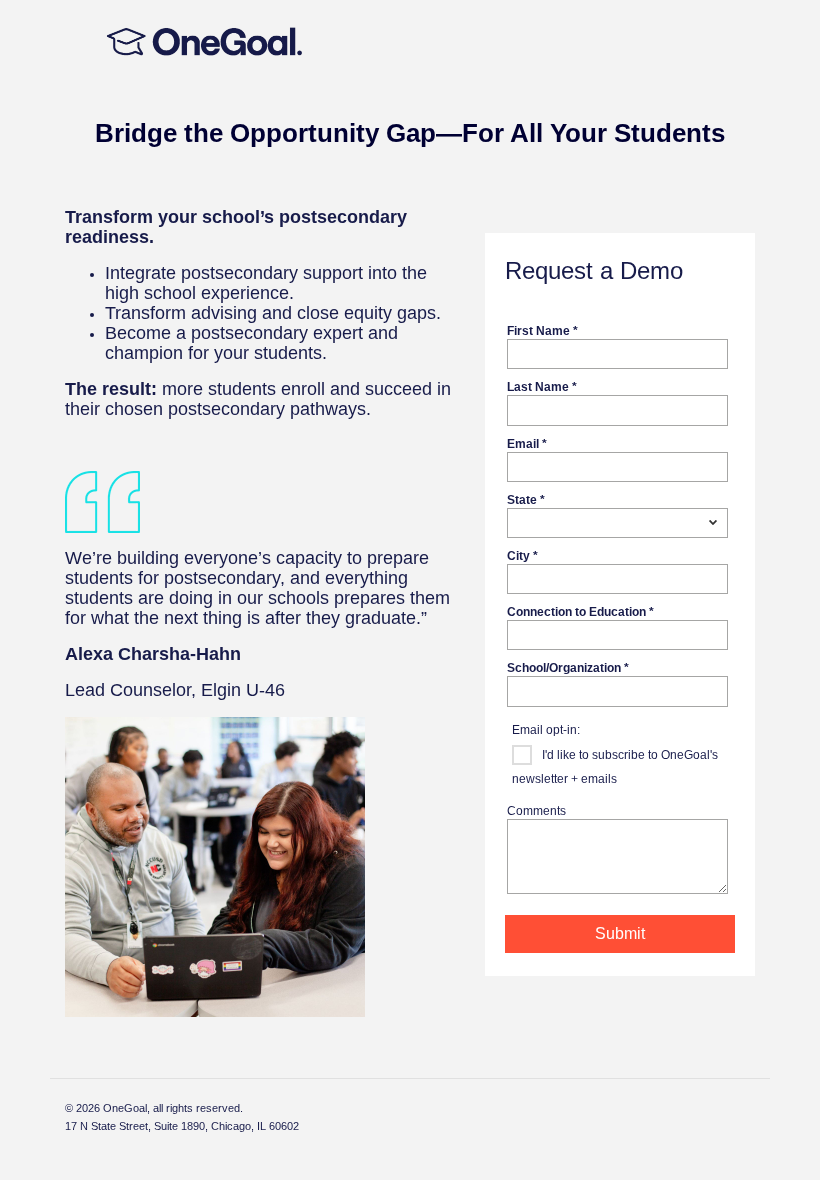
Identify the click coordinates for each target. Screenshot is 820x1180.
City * (522, 555)
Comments (536, 810)
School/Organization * (568, 667)
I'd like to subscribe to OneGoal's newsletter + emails (615, 767)
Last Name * (542, 386)
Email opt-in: (546, 729)
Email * (527, 443)
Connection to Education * (580, 611)
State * (526, 499)
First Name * (542, 330)
